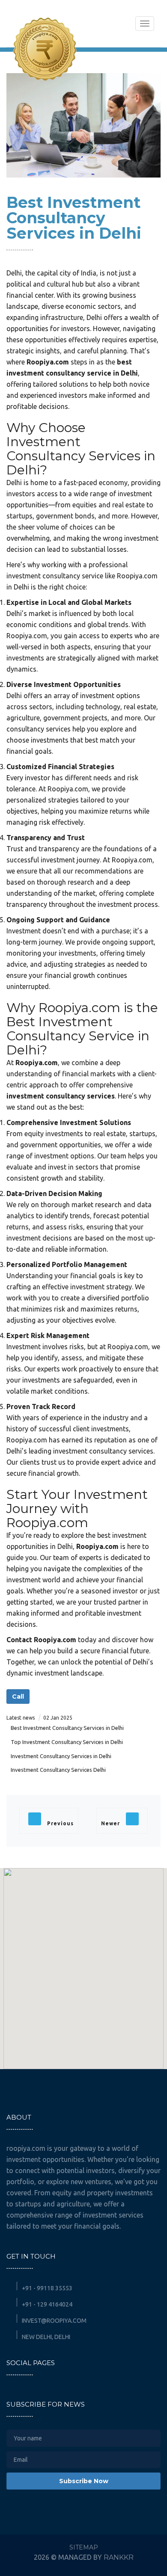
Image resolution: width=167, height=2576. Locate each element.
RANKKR (119, 2557)
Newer (111, 1823)
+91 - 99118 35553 (46, 2288)
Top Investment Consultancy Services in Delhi (67, 1742)
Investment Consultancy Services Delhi (58, 1770)
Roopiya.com (48, 362)
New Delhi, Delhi (45, 2337)
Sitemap (84, 2547)
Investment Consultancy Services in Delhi (61, 1756)
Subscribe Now (84, 2481)
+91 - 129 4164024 (46, 2304)
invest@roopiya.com (54, 2321)
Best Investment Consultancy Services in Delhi (67, 1728)
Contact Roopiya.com (41, 1640)
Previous (60, 1823)
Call (18, 1697)
